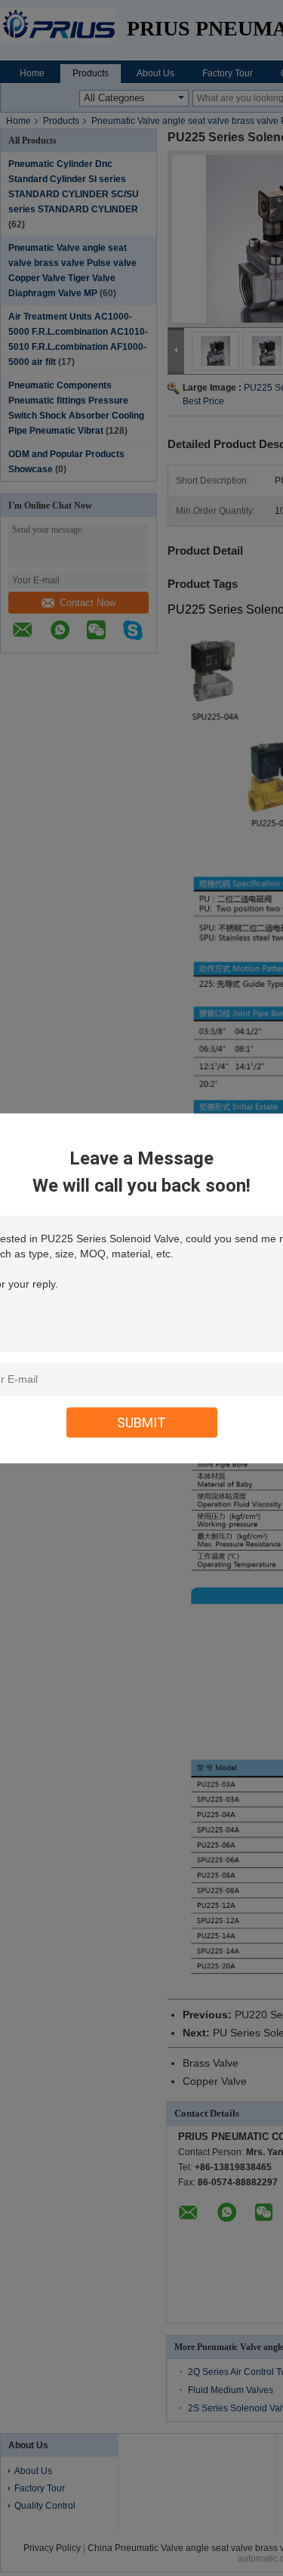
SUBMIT (141, 1422)
